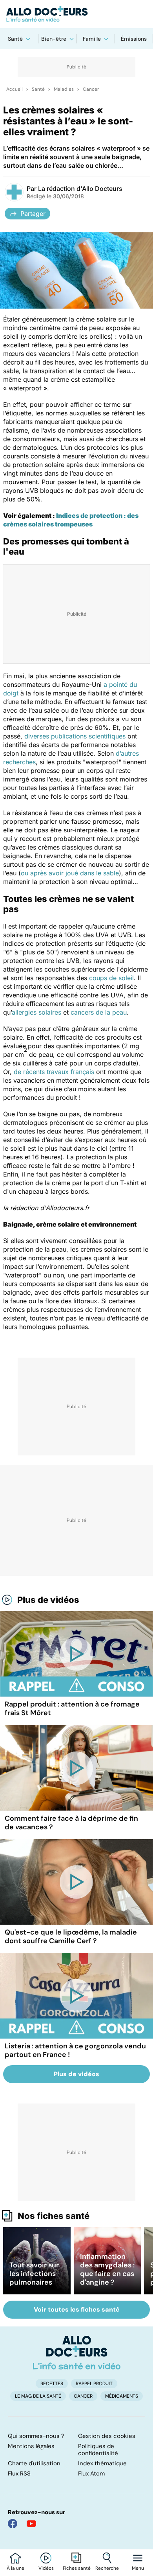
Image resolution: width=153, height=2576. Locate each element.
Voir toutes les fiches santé (77, 2309)
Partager (33, 214)
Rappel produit (94, 2384)
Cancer (91, 89)
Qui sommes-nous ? (36, 2436)
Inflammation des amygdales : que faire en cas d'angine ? (107, 2269)
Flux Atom (91, 2474)
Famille (92, 39)
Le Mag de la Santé (38, 2396)
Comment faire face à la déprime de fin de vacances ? (71, 1823)
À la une (15, 2568)
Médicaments (122, 2396)
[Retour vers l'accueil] (76, 14)
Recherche (107, 2568)
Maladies (64, 89)
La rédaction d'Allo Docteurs (80, 189)
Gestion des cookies (107, 2436)
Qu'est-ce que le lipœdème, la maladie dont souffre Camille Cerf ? (71, 1936)
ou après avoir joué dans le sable (70, 873)
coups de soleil (111, 978)
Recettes (52, 2384)
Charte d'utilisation (34, 2463)
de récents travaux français (54, 1072)
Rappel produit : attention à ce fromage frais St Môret (72, 1708)
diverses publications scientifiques (75, 736)
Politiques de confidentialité (98, 2450)
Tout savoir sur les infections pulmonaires (34, 2274)
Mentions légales (31, 2446)
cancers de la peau (99, 1012)
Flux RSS (19, 2474)
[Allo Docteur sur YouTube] (31, 2524)
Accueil (15, 89)
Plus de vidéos (48, 1600)
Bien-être (54, 39)
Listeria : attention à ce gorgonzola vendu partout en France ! (75, 2050)
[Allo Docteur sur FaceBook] (13, 2524)
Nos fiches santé (54, 2216)
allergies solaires (36, 1012)
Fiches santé (77, 2568)
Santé (15, 39)
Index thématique (102, 2463)
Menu (138, 2568)
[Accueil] (77, 2353)
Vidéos (46, 2568)
